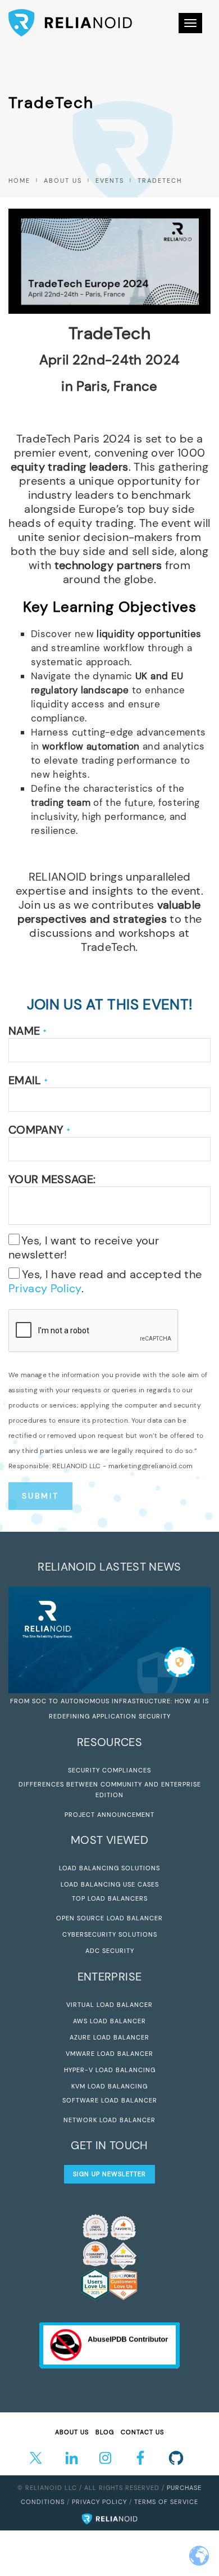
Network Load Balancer (109, 2120)
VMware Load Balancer (109, 2054)
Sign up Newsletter (109, 2174)
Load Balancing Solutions (109, 1868)
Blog (105, 2432)
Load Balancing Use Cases (110, 1884)
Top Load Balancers (110, 1898)
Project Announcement (109, 1815)
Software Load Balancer (110, 2100)
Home (19, 181)
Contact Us (142, 2432)
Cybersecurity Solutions (110, 1934)
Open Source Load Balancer (109, 1918)
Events (110, 181)
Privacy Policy (45, 1288)
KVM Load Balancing (109, 2086)
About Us (72, 2432)
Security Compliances (109, 1770)
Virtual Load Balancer (109, 2005)
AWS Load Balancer (109, 2021)
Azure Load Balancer (109, 2037)
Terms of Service (166, 2502)
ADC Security (110, 1951)
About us (63, 181)
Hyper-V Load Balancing (110, 2070)
